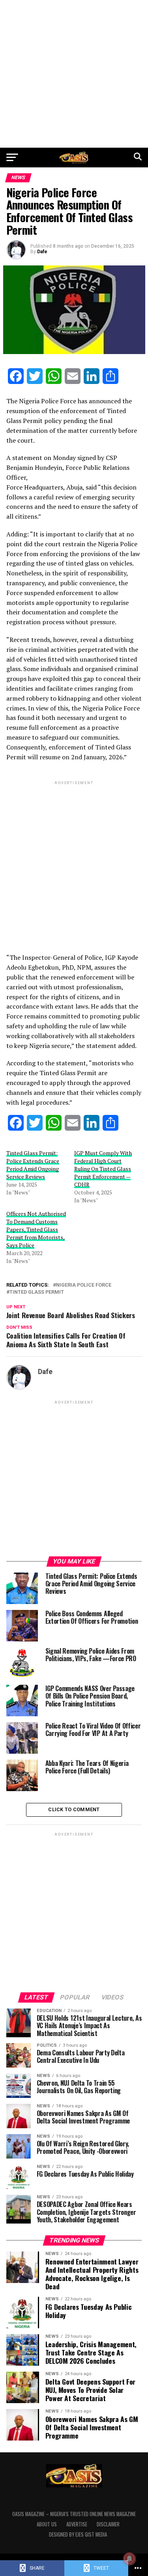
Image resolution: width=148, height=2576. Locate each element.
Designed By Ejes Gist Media (78, 2534)
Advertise (77, 2524)
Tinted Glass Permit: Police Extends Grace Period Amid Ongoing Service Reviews (33, 1165)
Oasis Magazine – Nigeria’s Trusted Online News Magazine (74, 2514)
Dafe (42, 252)
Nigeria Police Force (84, 1285)
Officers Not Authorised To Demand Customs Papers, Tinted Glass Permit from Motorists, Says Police (36, 1229)
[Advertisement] (74, 74)
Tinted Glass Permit (37, 1292)
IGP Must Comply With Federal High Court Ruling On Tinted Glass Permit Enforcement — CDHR (103, 1169)
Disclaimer (108, 2524)
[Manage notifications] (129, 2559)
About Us (47, 2524)
